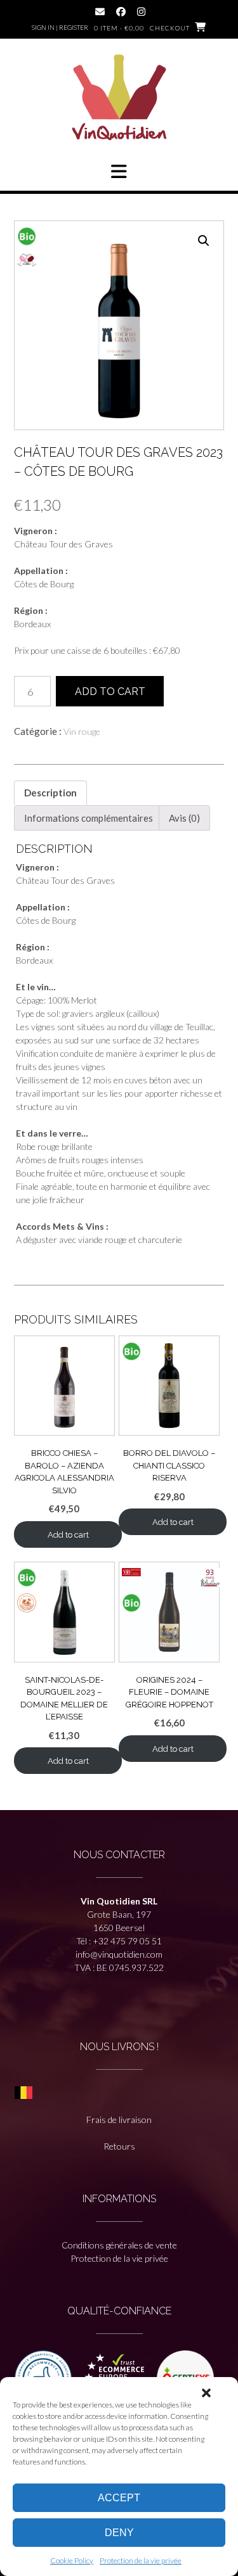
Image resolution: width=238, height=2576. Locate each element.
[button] (206, 2393)
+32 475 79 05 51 (127, 1941)
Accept (119, 2498)
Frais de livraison (119, 2120)
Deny (119, 2533)
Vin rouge (82, 731)
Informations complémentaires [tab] (89, 818)
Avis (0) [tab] (184, 818)
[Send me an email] (100, 12)
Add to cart (110, 692)
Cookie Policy (72, 2560)
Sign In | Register (60, 27)
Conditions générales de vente (119, 2245)
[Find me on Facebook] (121, 12)
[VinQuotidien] (119, 99)
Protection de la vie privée (141, 2560)
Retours (119, 2146)
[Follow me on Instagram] (141, 12)
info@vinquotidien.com (119, 1954)
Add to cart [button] (68, 1535)
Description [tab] (50, 793)
